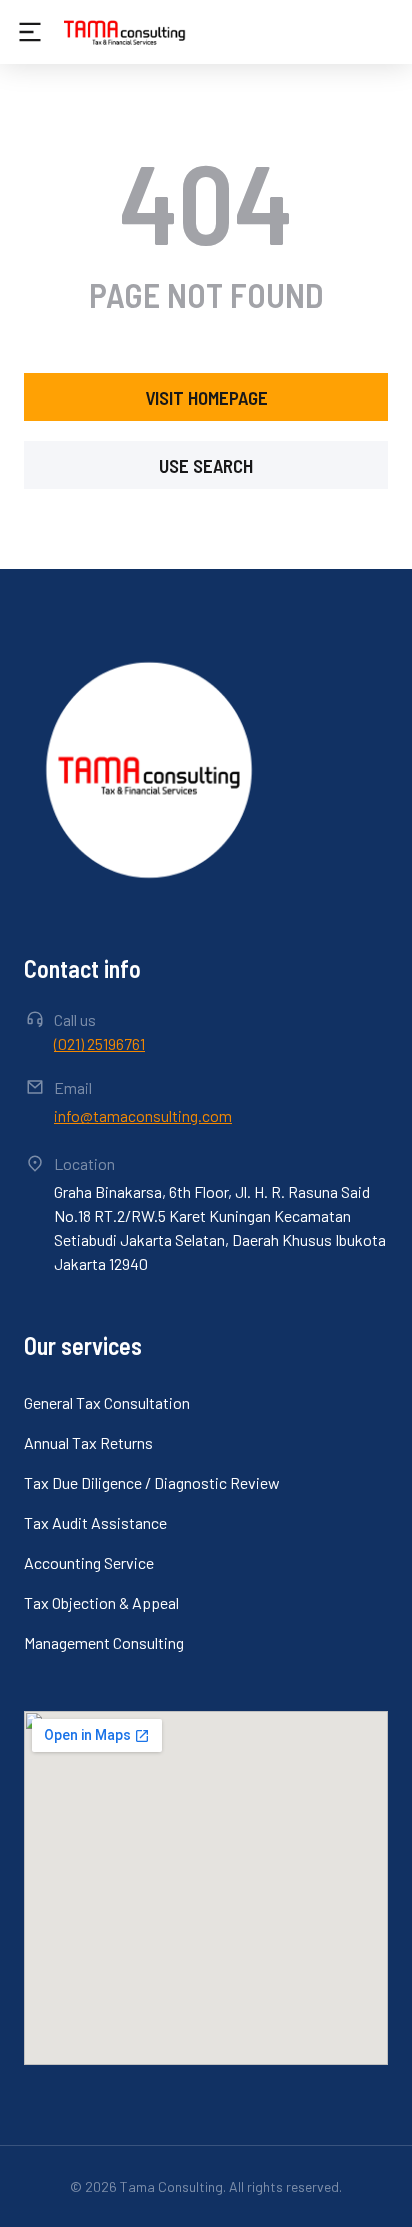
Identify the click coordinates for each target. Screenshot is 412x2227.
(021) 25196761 (99, 1043)
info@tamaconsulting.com (143, 1115)
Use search (206, 465)
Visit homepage (206, 397)
